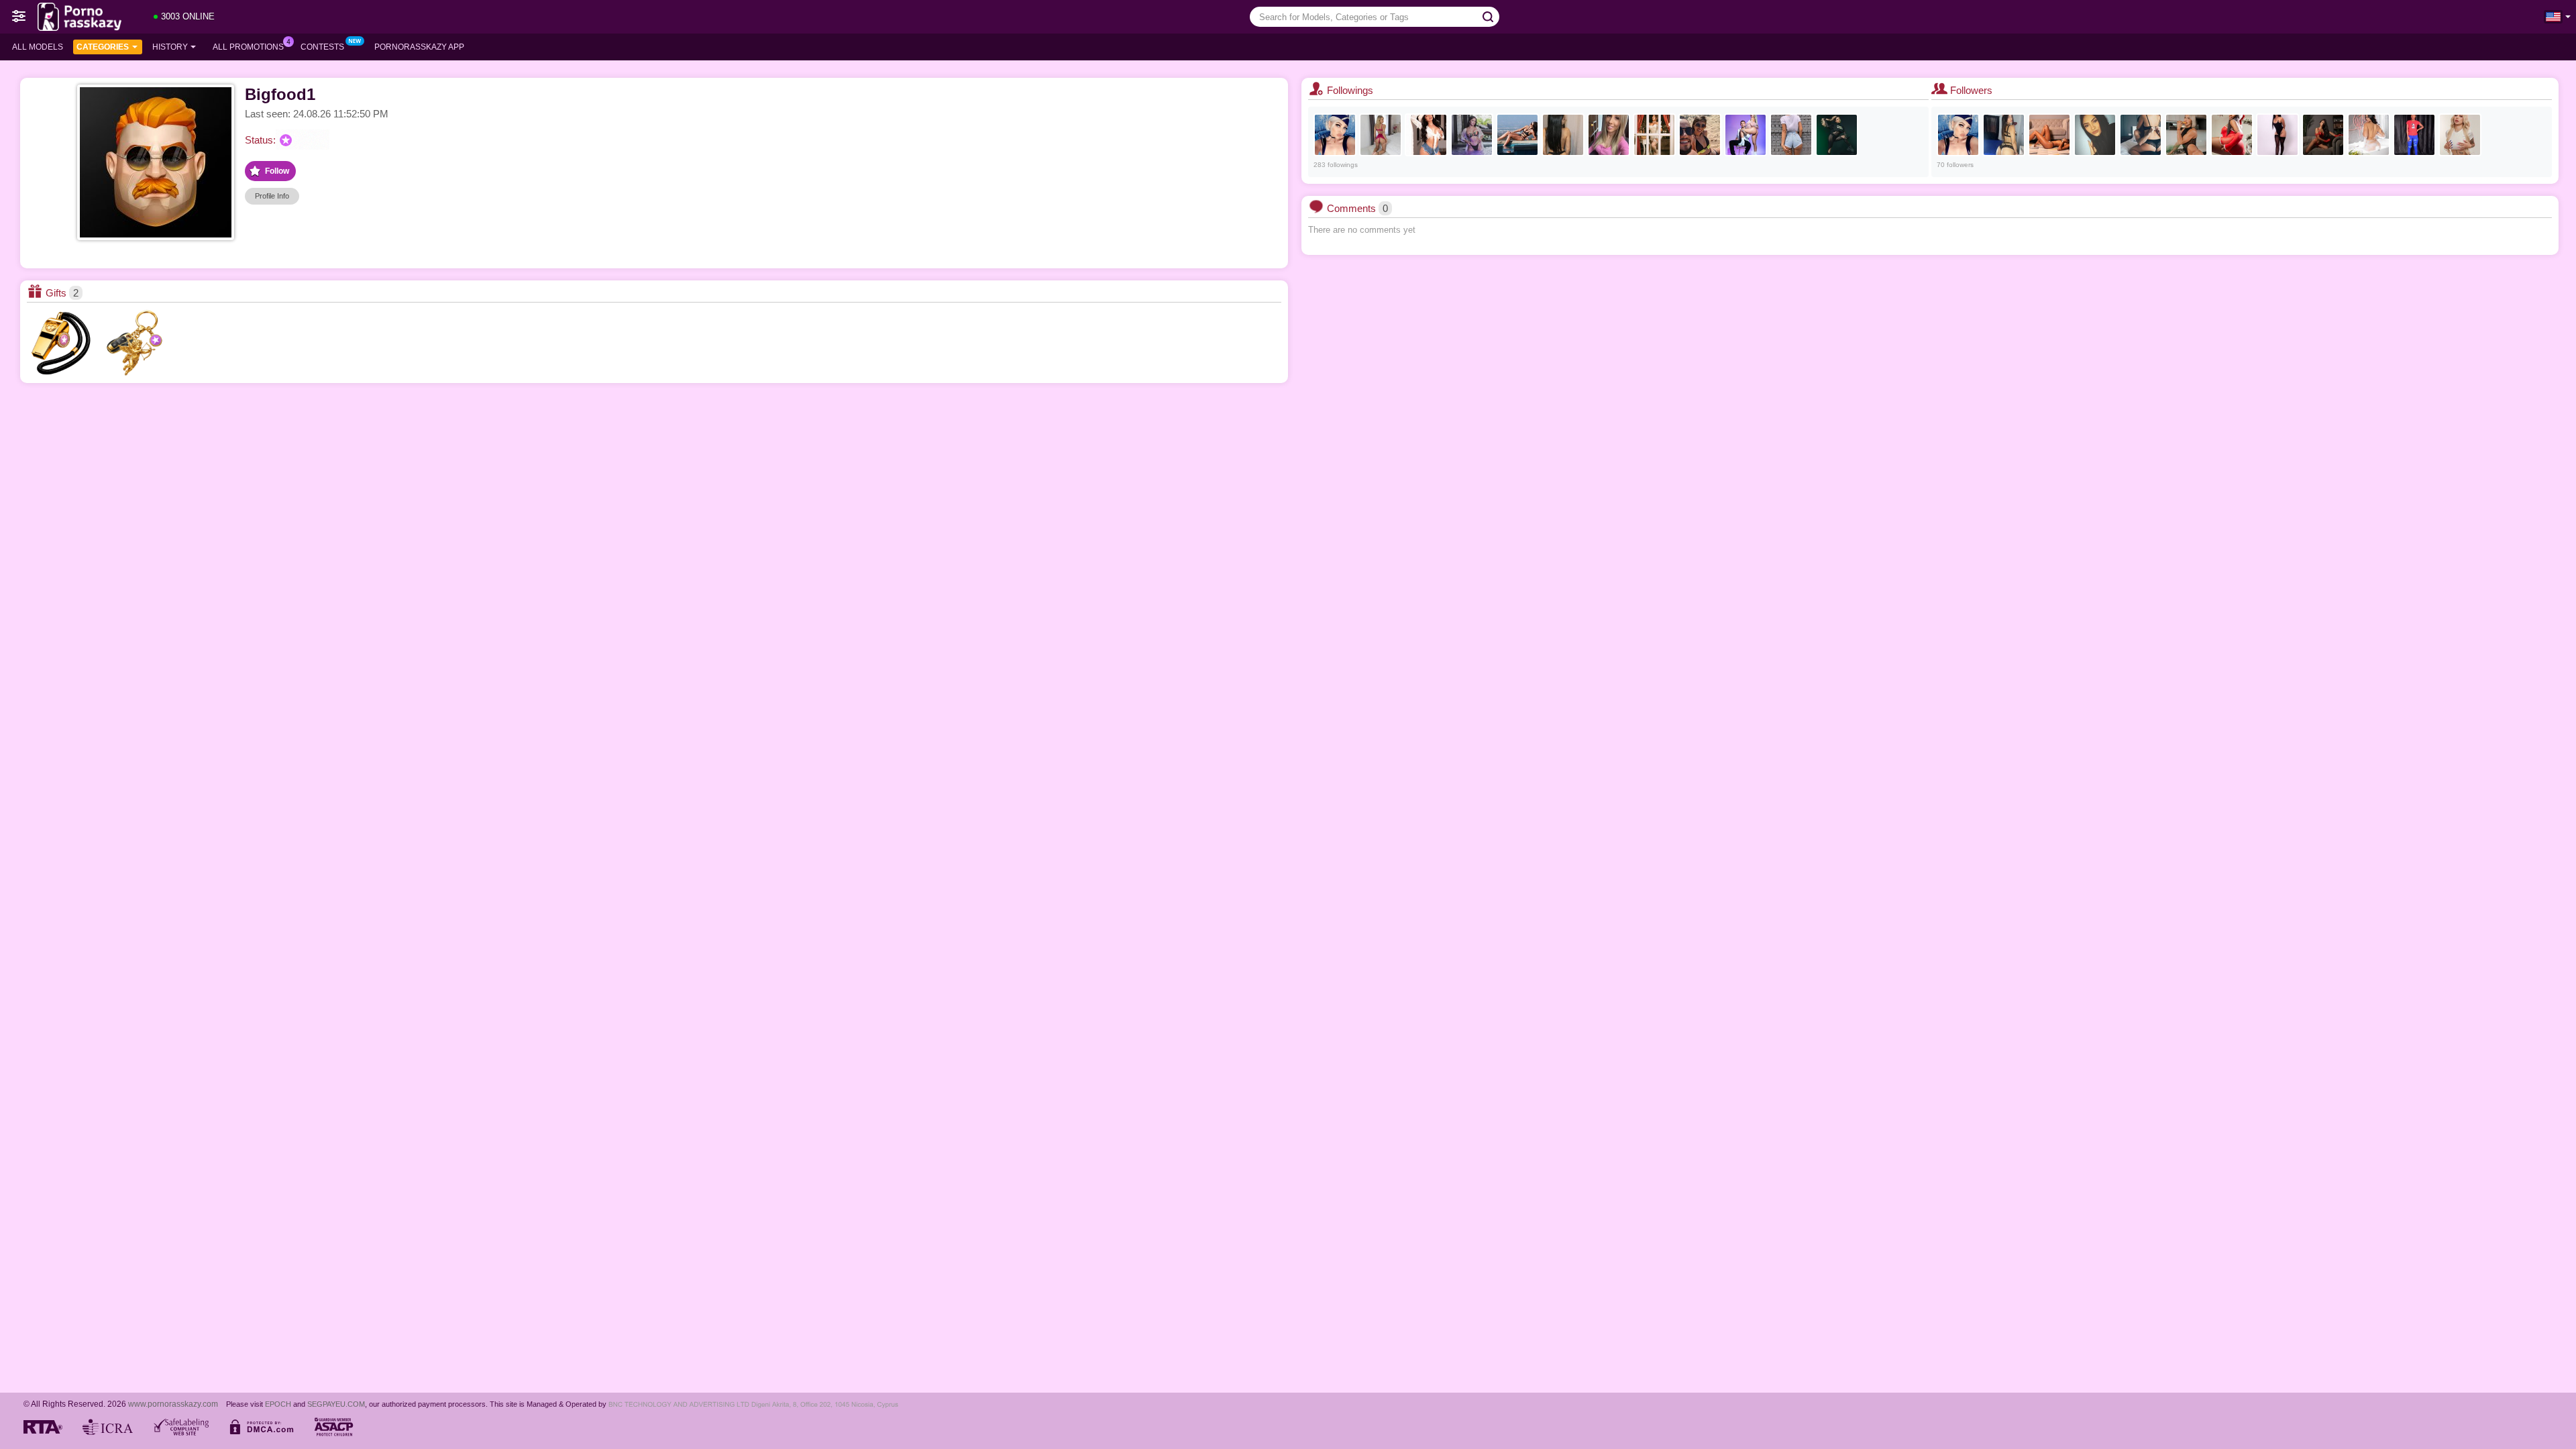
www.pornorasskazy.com (173, 1404)
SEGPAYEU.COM (336, 1404)
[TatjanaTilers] (1381, 135)
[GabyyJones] (2232, 135)
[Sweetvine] (2414, 135)
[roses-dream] (1517, 135)
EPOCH (278, 1404)
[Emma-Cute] (2141, 135)
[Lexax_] (1335, 135)
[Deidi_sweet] (1609, 135)
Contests (322, 47)
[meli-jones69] (2004, 135)
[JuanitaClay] (1837, 135)
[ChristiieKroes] (2186, 135)
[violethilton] (2277, 135)
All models (38, 47)
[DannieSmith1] (1654, 135)
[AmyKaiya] (2095, 135)
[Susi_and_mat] (1746, 135)
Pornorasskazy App (419, 47)
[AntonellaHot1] (2049, 135)
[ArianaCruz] (1472, 135)
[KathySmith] (2369, 135)
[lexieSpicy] (1791, 135)
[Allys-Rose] (2323, 135)
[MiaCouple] (1700, 135)
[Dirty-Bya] (1563, 135)
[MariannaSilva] (1426, 135)
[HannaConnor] (2460, 135)
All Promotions (248, 47)
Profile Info (272, 196)
